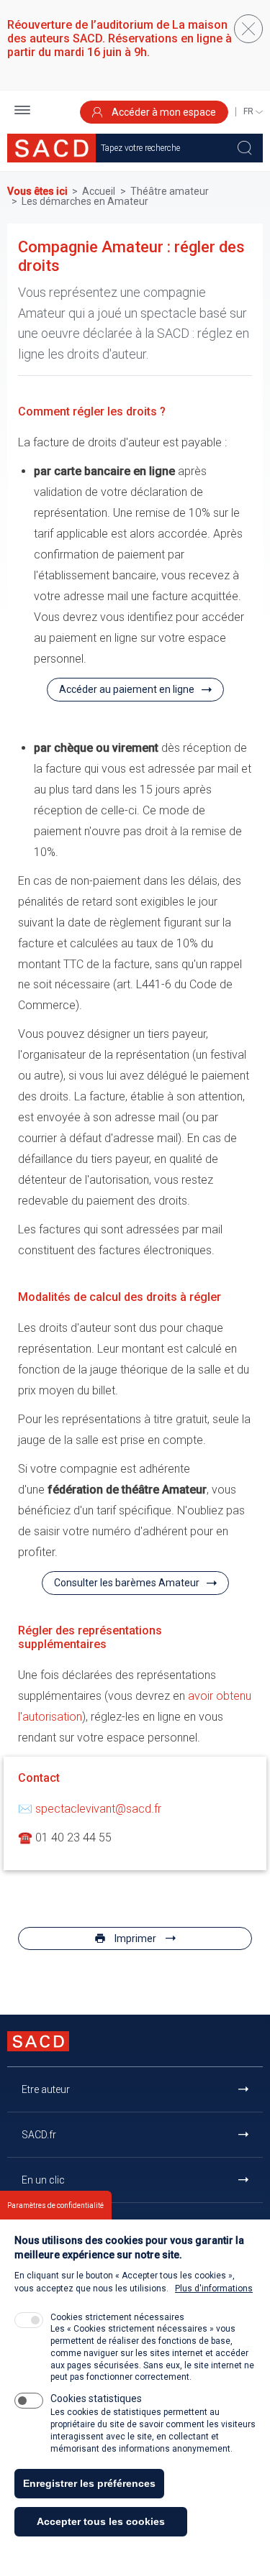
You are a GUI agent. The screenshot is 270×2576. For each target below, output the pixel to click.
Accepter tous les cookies (101, 2521)
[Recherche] (245, 148)
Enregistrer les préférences (89, 2483)
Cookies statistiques (96, 2398)
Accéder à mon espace (163, 112)
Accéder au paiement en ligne (127, 689)
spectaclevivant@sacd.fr (98, 1809)
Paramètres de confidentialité (55, 2205)
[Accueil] (51, 148)
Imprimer (135, 1938)
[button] (22, 112)
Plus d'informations (214, 2288)
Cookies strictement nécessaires (117, 2317)
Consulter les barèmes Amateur (127, 1583)
